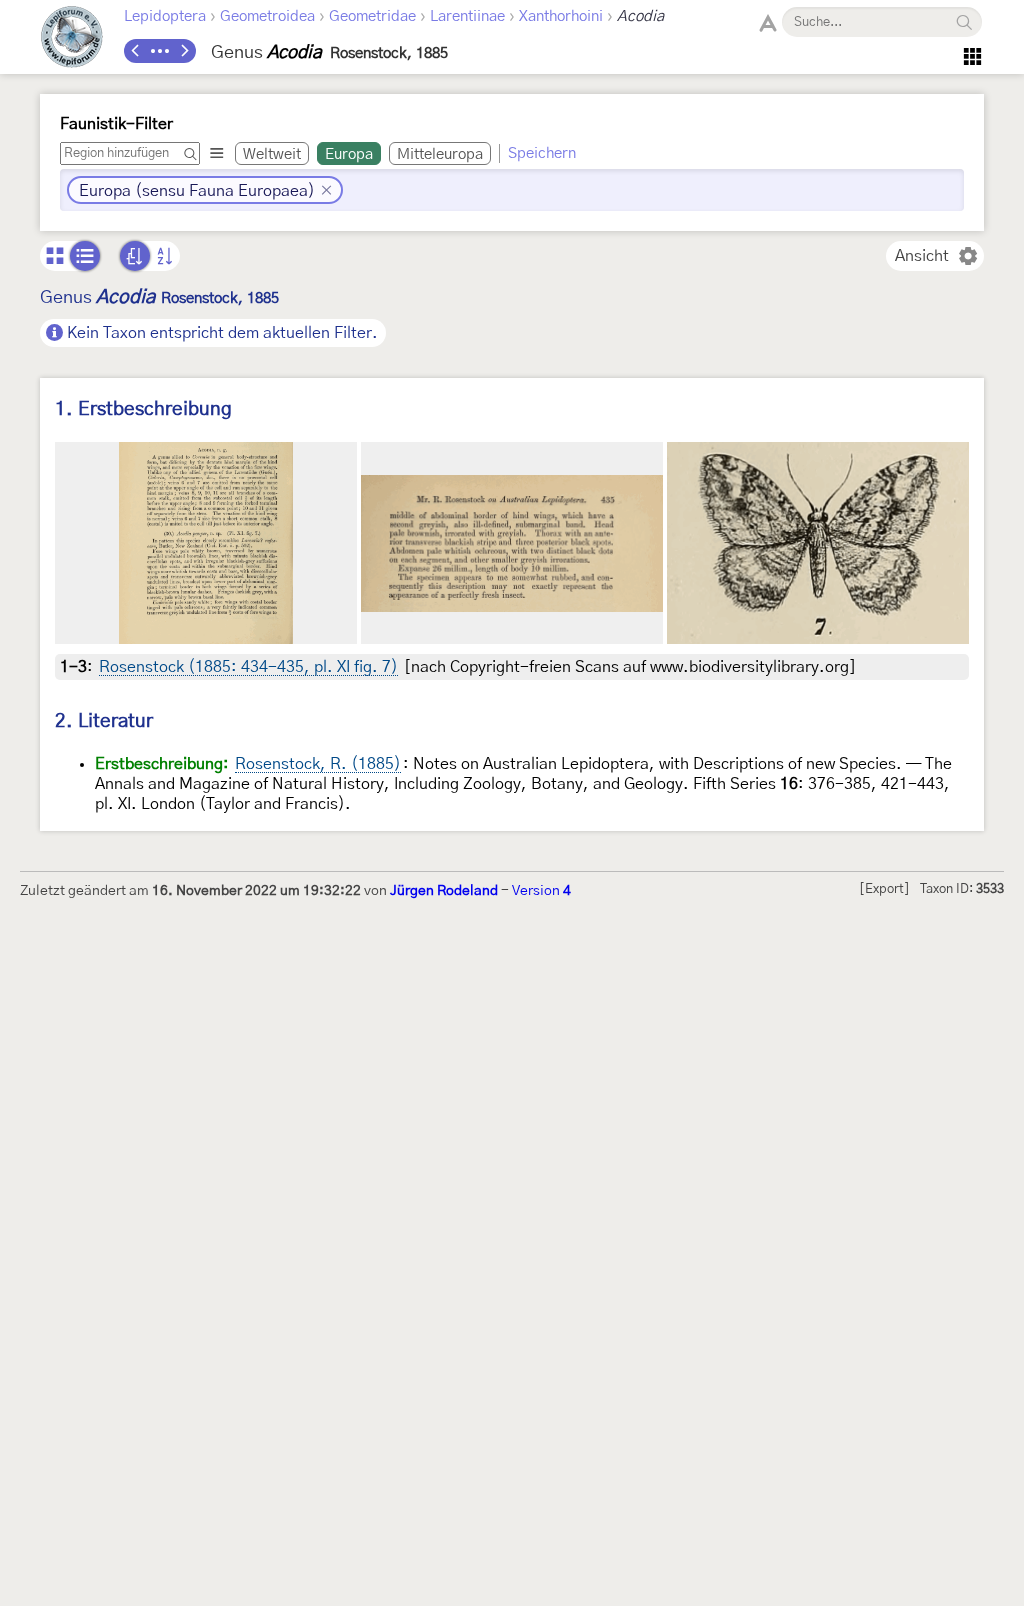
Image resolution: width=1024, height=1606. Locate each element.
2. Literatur (104, 721)
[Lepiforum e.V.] (72, 39)
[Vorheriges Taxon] (136, 51)
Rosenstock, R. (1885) (318, 764)
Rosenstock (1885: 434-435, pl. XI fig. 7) (248, 667)
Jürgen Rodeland (444, 891)
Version (541, 891)
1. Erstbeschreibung (143, 409)
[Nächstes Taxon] (184, 51)
